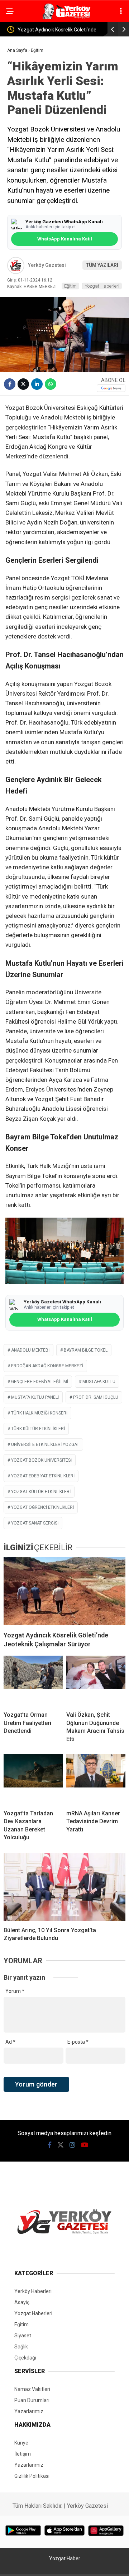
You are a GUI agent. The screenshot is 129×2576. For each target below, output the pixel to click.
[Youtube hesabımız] (85, 2145)
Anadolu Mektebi (30, 1350)
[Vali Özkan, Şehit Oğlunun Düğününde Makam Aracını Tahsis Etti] (96, 1681)
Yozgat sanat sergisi (35, 1523)
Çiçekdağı (25, 2358)
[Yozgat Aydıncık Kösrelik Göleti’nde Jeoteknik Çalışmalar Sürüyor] (64, 1591)
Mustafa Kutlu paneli (35, 1397)
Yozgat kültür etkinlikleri (41, 1492)
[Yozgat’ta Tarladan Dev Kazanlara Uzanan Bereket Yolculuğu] (33, 1779)
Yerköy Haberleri (33, 2291)
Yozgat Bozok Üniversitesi (41, 1460)
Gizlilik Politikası (32, 2476)
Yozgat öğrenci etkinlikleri (42, 1507)
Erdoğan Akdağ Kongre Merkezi (47, 1366)
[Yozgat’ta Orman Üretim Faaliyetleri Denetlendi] (33, 1681)
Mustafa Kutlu (99, 1382)
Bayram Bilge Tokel (86, 1350)
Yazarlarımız (29, 2411)
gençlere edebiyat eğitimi (40, 1382)
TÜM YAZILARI (102, 265)
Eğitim (70, 286)
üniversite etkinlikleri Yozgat (45, 1444)
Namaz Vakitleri (32, 2389)
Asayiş (22, 2302)
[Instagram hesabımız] (72, 2145)
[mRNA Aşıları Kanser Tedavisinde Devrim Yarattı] (96, 1779)
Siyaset (23, 2336)
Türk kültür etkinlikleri (38, 1429)
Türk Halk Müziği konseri (39, 1413)
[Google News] (111, 388)
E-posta (78, 2042)
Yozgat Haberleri (102, 286)
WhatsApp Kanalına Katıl (64, 239)
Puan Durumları (32, 2400)
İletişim (23, 2454)
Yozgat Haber (65, 2558)
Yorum (15, 1991)
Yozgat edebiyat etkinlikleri (43, 1476)
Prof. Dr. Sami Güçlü (96, 1397)
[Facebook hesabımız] (50, 2145)
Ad (10, 2042)
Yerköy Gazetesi (47, 265)
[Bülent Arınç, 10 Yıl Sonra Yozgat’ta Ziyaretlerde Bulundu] (64, 1887)
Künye (21, 2443)
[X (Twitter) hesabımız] (61, 2145)
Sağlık (21, 2347)
